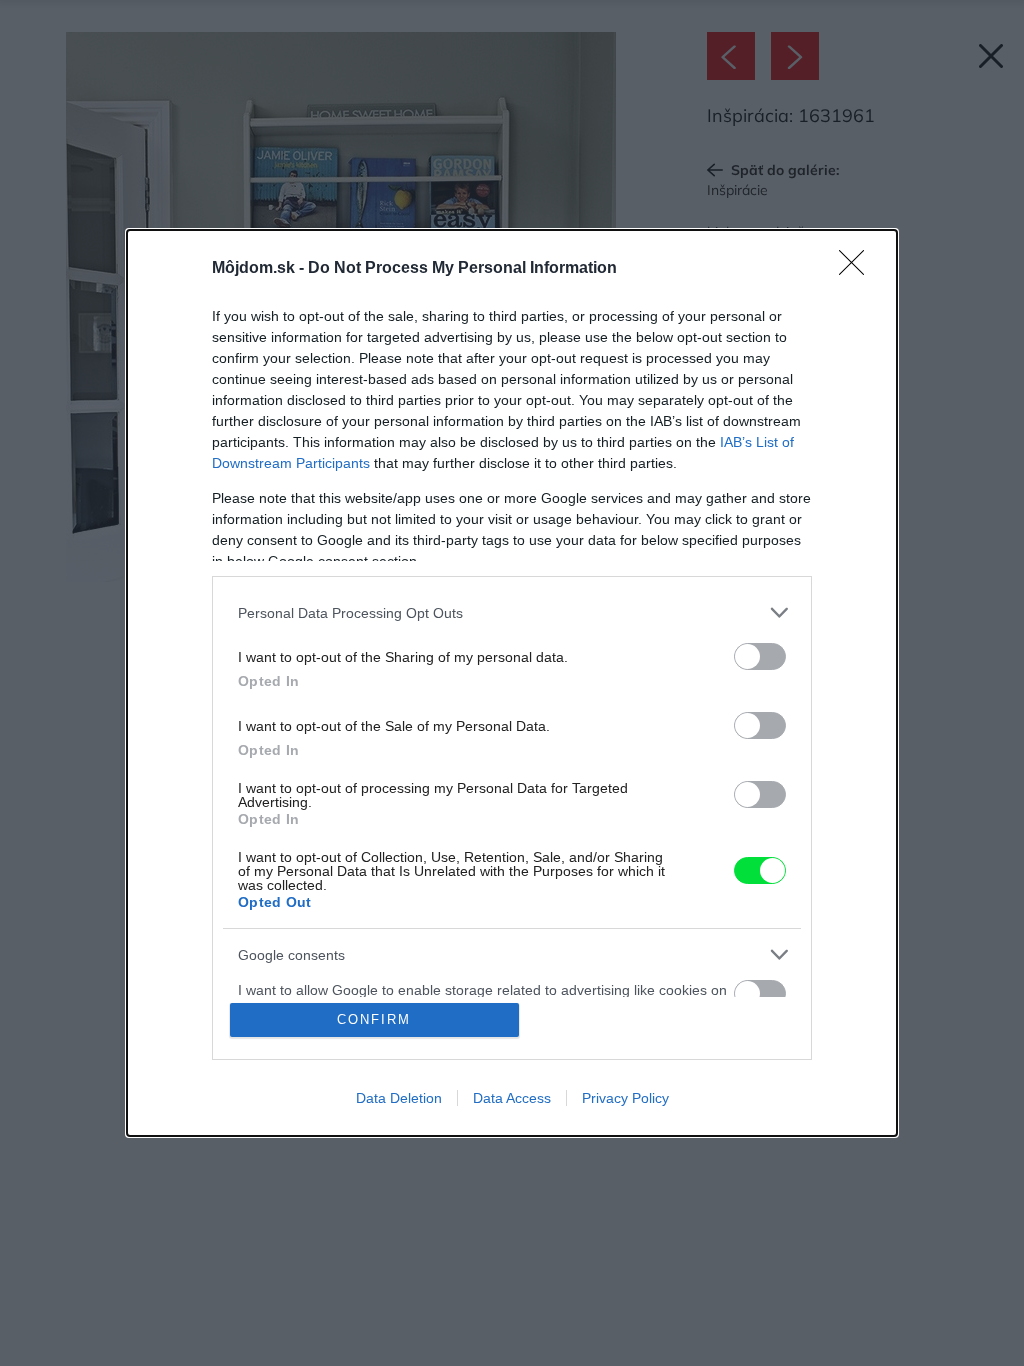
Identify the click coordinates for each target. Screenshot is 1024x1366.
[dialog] (512, 683)
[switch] (760, 656)
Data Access (512, 1098)
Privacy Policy (625, 1098)
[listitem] (512, 612)
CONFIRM (374, 1019)
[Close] (858, 269)
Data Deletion (399, 1098)
